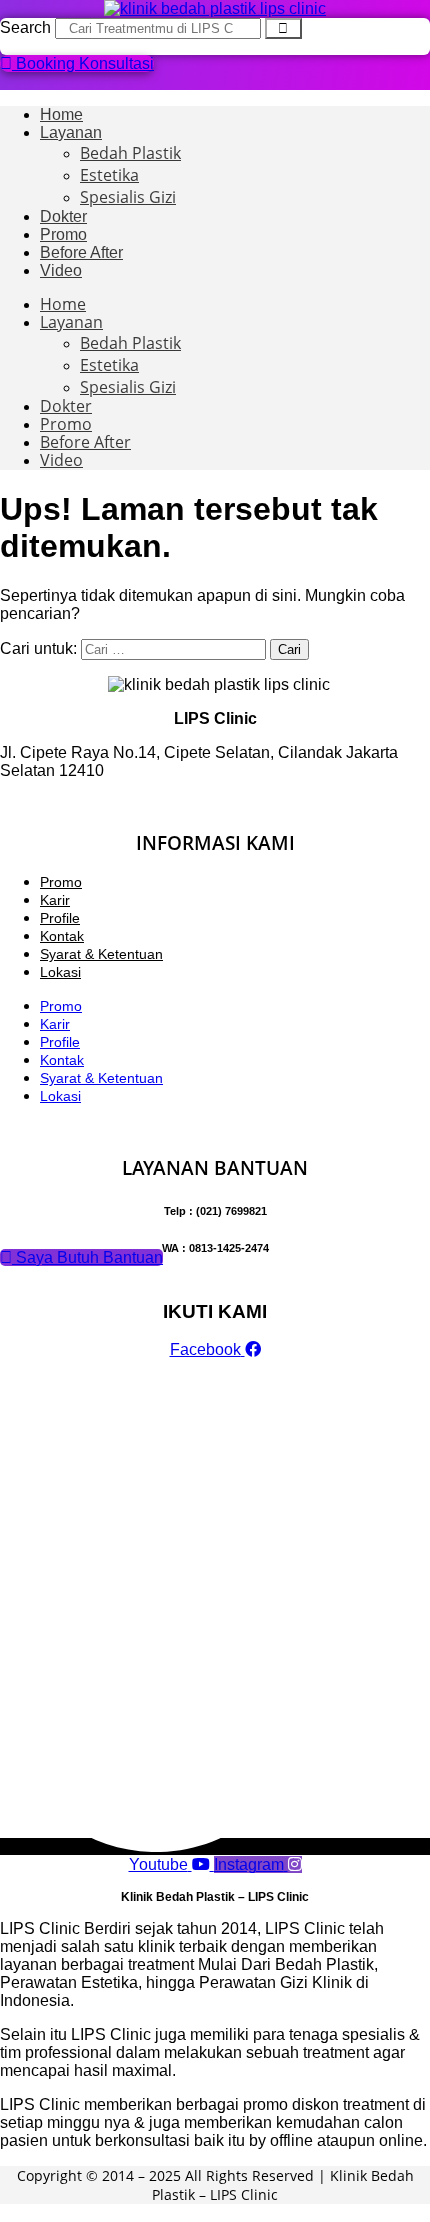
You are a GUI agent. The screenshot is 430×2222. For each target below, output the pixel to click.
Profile (60, 918)
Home (61, 114)
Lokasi (60, 972)
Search (25, 27)
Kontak (62, 936)
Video (61, 270)
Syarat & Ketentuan (101, 954)
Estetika (109, 175)
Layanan (71, 132)
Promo (63, 234)
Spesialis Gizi (128, 197)
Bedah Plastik (130, 153)
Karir (55, 900)
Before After (81, 252)
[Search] (283, 28)
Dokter (63, 216)
